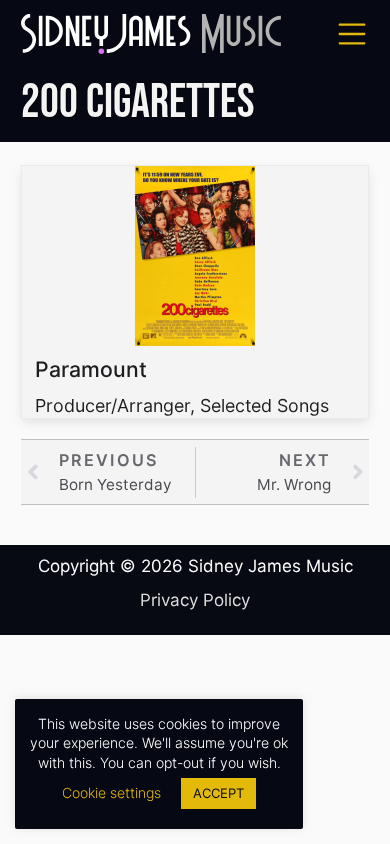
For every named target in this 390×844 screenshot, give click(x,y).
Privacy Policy (195, 600)
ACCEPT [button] (218, 793)
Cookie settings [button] (111, 792)
